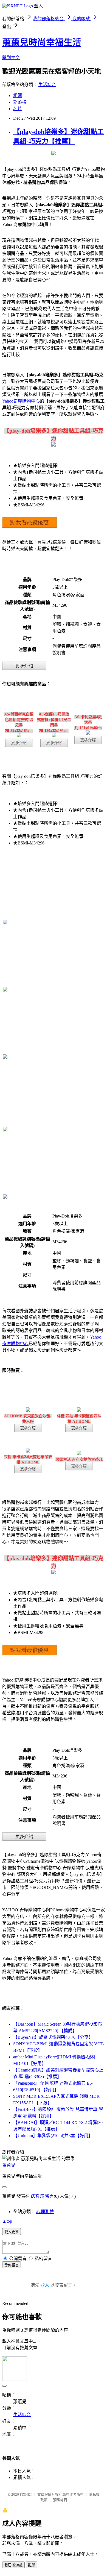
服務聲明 (60, 2500)
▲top (7, 2221)
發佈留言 (12, 2265)
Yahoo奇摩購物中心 (21, 401)
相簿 (18, 96)
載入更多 (12, 2232)
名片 (18, 109)
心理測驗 (45, 2212)
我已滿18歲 (13, 2565)
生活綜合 (47, 85)
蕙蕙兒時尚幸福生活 (42, 42)
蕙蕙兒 (9, 2165)
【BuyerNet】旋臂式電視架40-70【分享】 (53, 2037)
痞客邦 (37, 2196)
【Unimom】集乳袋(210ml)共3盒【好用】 (53, 2136)
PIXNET (26, 2494)
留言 (49, 2196)
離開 (32, 2565)
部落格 (20, 102)
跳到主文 (11, 58)
